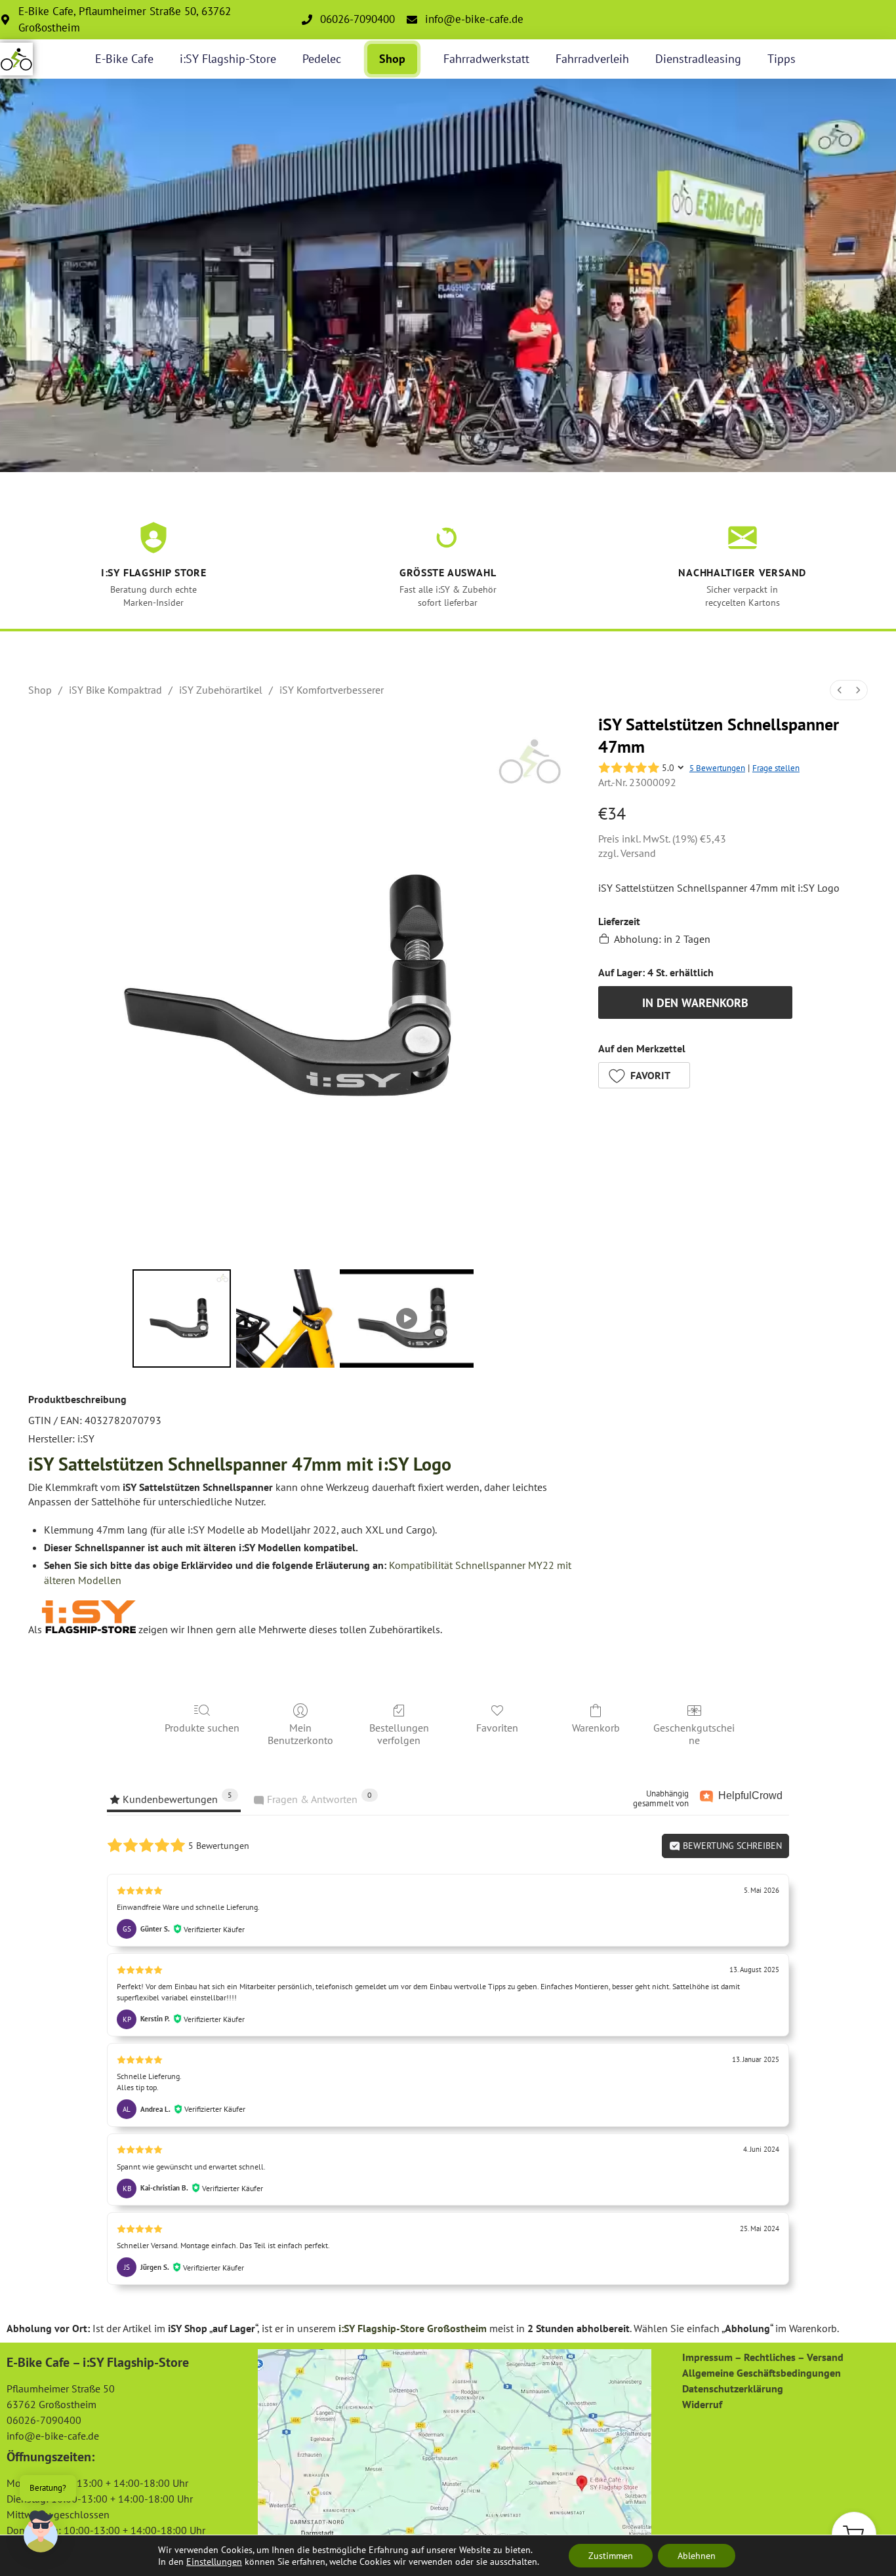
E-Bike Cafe (124, 59)
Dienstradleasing (698, 59)
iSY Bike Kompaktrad (115, 690)
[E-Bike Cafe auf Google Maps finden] (455, 2447)
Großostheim (457, 2328)
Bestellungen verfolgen (399, 1734)
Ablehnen (697, 2556)
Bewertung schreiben (731, 1846)
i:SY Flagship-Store (228, 59)
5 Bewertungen (717, 768)
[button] (644, 1075)
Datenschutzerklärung (733, 2388)
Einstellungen (214, 2562)
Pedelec (322, 59)
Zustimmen (611, 2556)
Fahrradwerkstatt (486, 59)
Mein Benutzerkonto (300, 1734)
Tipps (782, 59)
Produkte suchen (202, 1728)
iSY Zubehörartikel (221, 690)
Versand (638, 853)
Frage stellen (776, 768)
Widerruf (702, 2404)
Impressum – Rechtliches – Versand (763, 2357)
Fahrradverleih (592, 59)
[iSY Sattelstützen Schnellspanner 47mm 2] (406, 1318)
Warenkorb (596, 1728)
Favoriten (497, 1728)
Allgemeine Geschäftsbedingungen (762, 2373)
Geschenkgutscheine (694, 1734)
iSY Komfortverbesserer (332, 690)
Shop (392, 59)
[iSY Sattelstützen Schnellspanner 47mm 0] (182, 1318)
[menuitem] (840, 690)
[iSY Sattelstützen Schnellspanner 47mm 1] (285, 1318)
